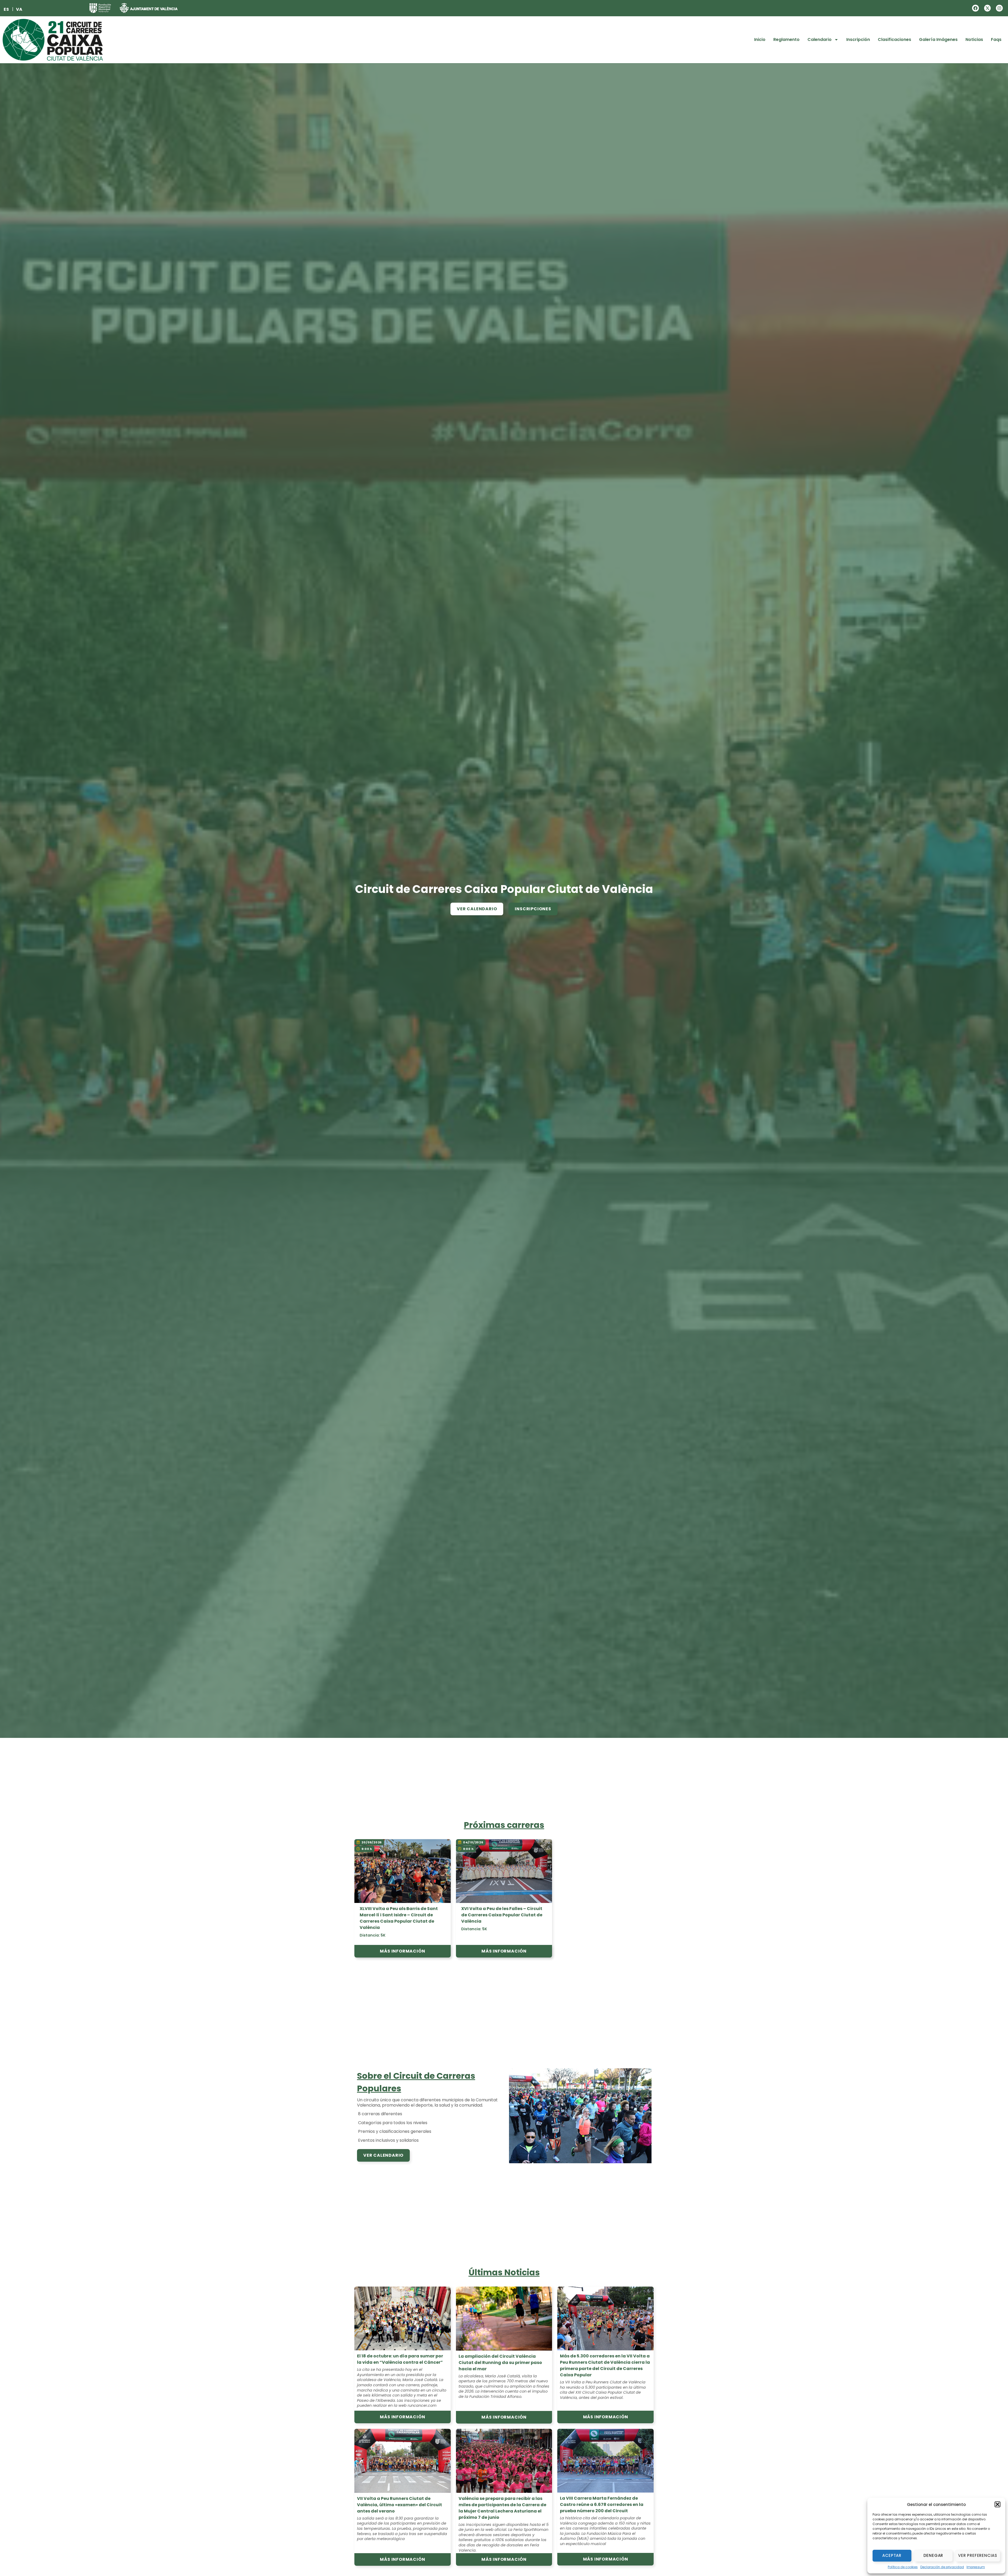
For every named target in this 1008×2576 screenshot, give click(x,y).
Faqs (996, 39)
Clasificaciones (894, 39)
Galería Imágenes (938, 39)
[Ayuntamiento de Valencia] (149, 8)
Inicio (760, 39)
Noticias (974, 39)
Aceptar (892, 2555)
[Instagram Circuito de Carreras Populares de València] (999, 8)
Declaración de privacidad (942, 2567)
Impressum (976, 2567)
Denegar (933, 2555)
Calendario (820, 39)
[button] (997, 2504)
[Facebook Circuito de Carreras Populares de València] (975, 8)
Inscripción (858, 39)
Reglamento (786, 39)
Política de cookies (903, 2567)
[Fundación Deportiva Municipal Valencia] (100, 8)
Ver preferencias (978, 2555)
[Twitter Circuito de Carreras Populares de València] (988, 8)
